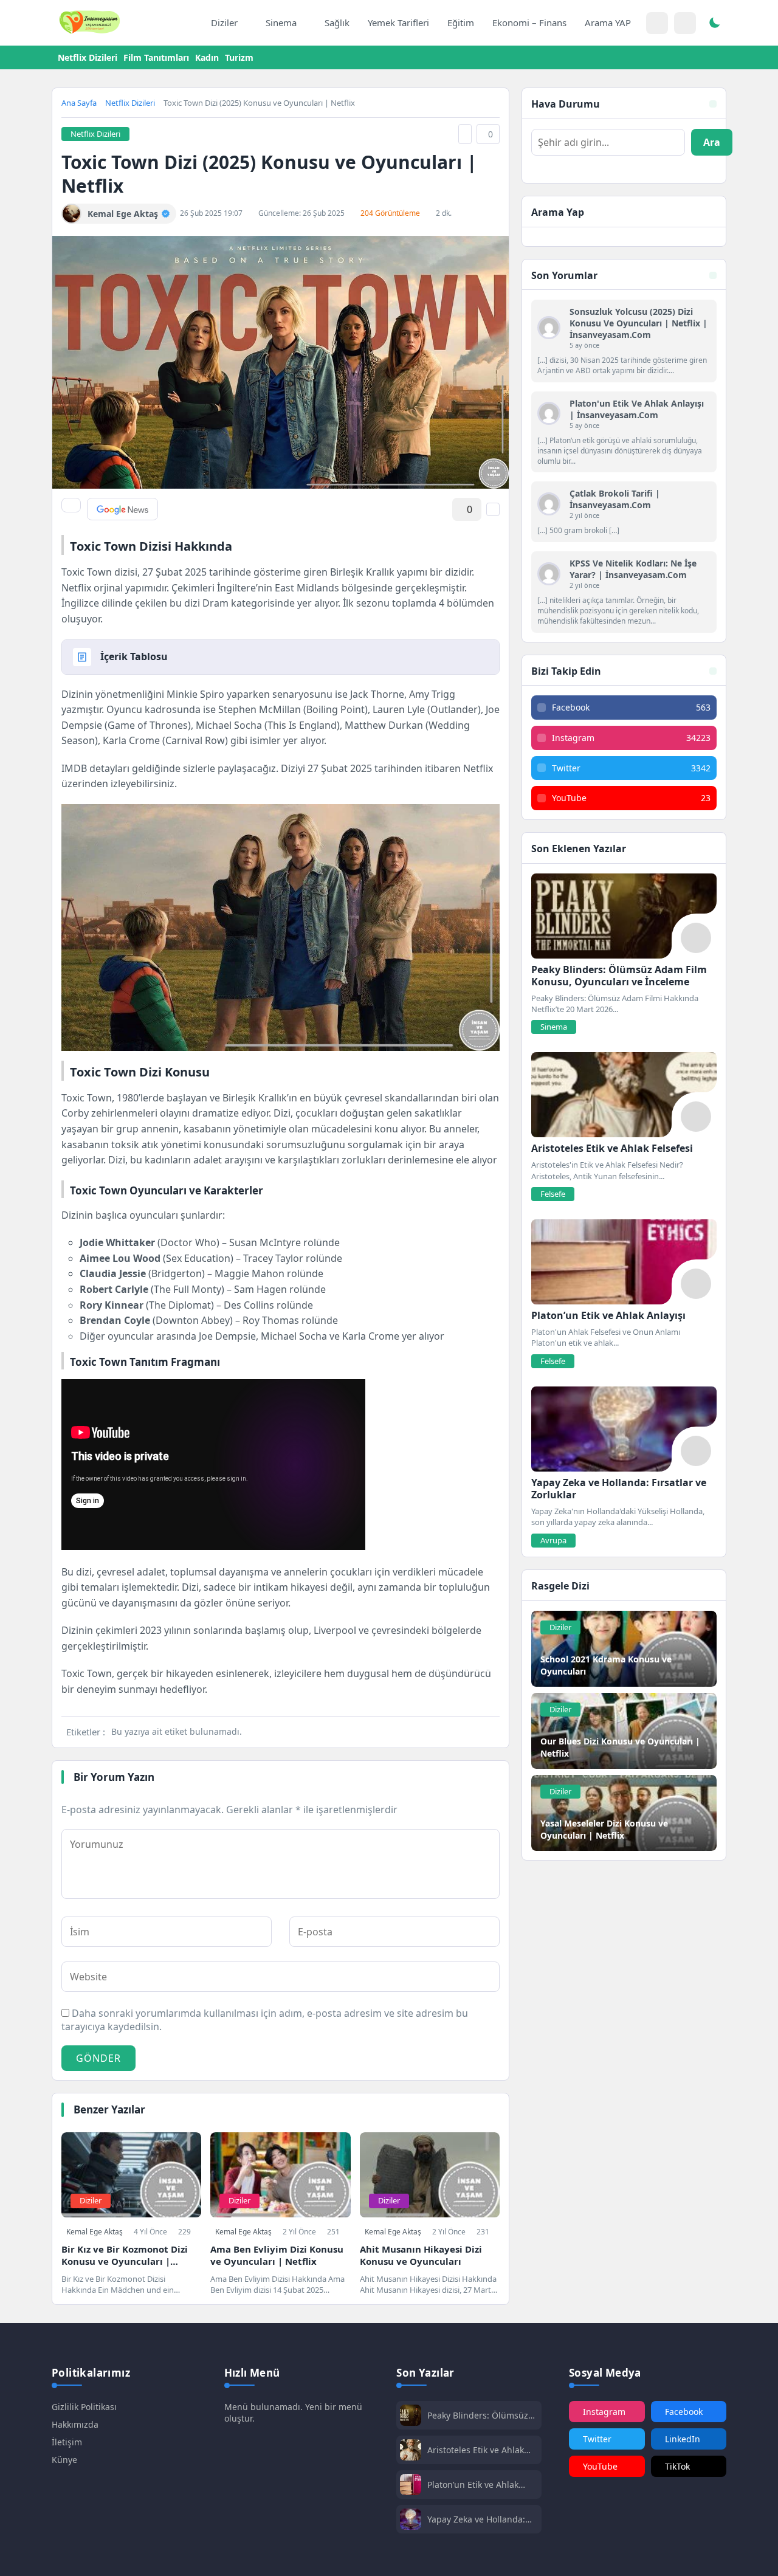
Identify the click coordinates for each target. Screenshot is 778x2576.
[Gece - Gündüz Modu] (714, 24)
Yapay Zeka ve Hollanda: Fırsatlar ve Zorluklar (476, 2519)
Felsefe (553, 1194)
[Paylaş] (71, 505)
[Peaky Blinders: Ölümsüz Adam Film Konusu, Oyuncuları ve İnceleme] (624, 916)
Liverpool (335, 1630)
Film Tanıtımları (156, 57)
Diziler (224, 22)
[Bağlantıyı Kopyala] (465, 134)
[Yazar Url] (71, 214)
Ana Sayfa (79, 103)
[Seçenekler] (493, 509)
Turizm (239, 57)
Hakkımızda (75, 2424)
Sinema (281, 22)
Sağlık (337, 22)
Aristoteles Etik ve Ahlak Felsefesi (476, 2450)
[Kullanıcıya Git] (549, 328)
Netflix (478, 768)
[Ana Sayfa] (189, 23)
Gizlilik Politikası (84, 2407)
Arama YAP (608, 22)
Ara (712, 142)
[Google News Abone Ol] (122, 509)
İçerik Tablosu (134, 656)
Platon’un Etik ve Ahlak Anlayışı (473, 2485)
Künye (64, 2460)
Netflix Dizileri (88, 57)
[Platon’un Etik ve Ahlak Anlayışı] (624, 1262)
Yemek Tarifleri (398, 22)
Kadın (207, 57)
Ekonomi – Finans (529, 22)
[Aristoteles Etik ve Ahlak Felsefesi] (624, 1095)
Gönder (98, 2058)
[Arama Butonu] (685, 23)
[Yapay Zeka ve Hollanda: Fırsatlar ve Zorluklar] (624, 1429)
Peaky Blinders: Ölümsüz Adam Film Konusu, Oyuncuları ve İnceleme (478, 2415)
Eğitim (461, 22)
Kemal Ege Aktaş (95, 2232)
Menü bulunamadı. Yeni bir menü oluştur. (293, 2412)
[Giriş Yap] (657, 23)
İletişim (67, 2442)
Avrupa (553, 1540)
